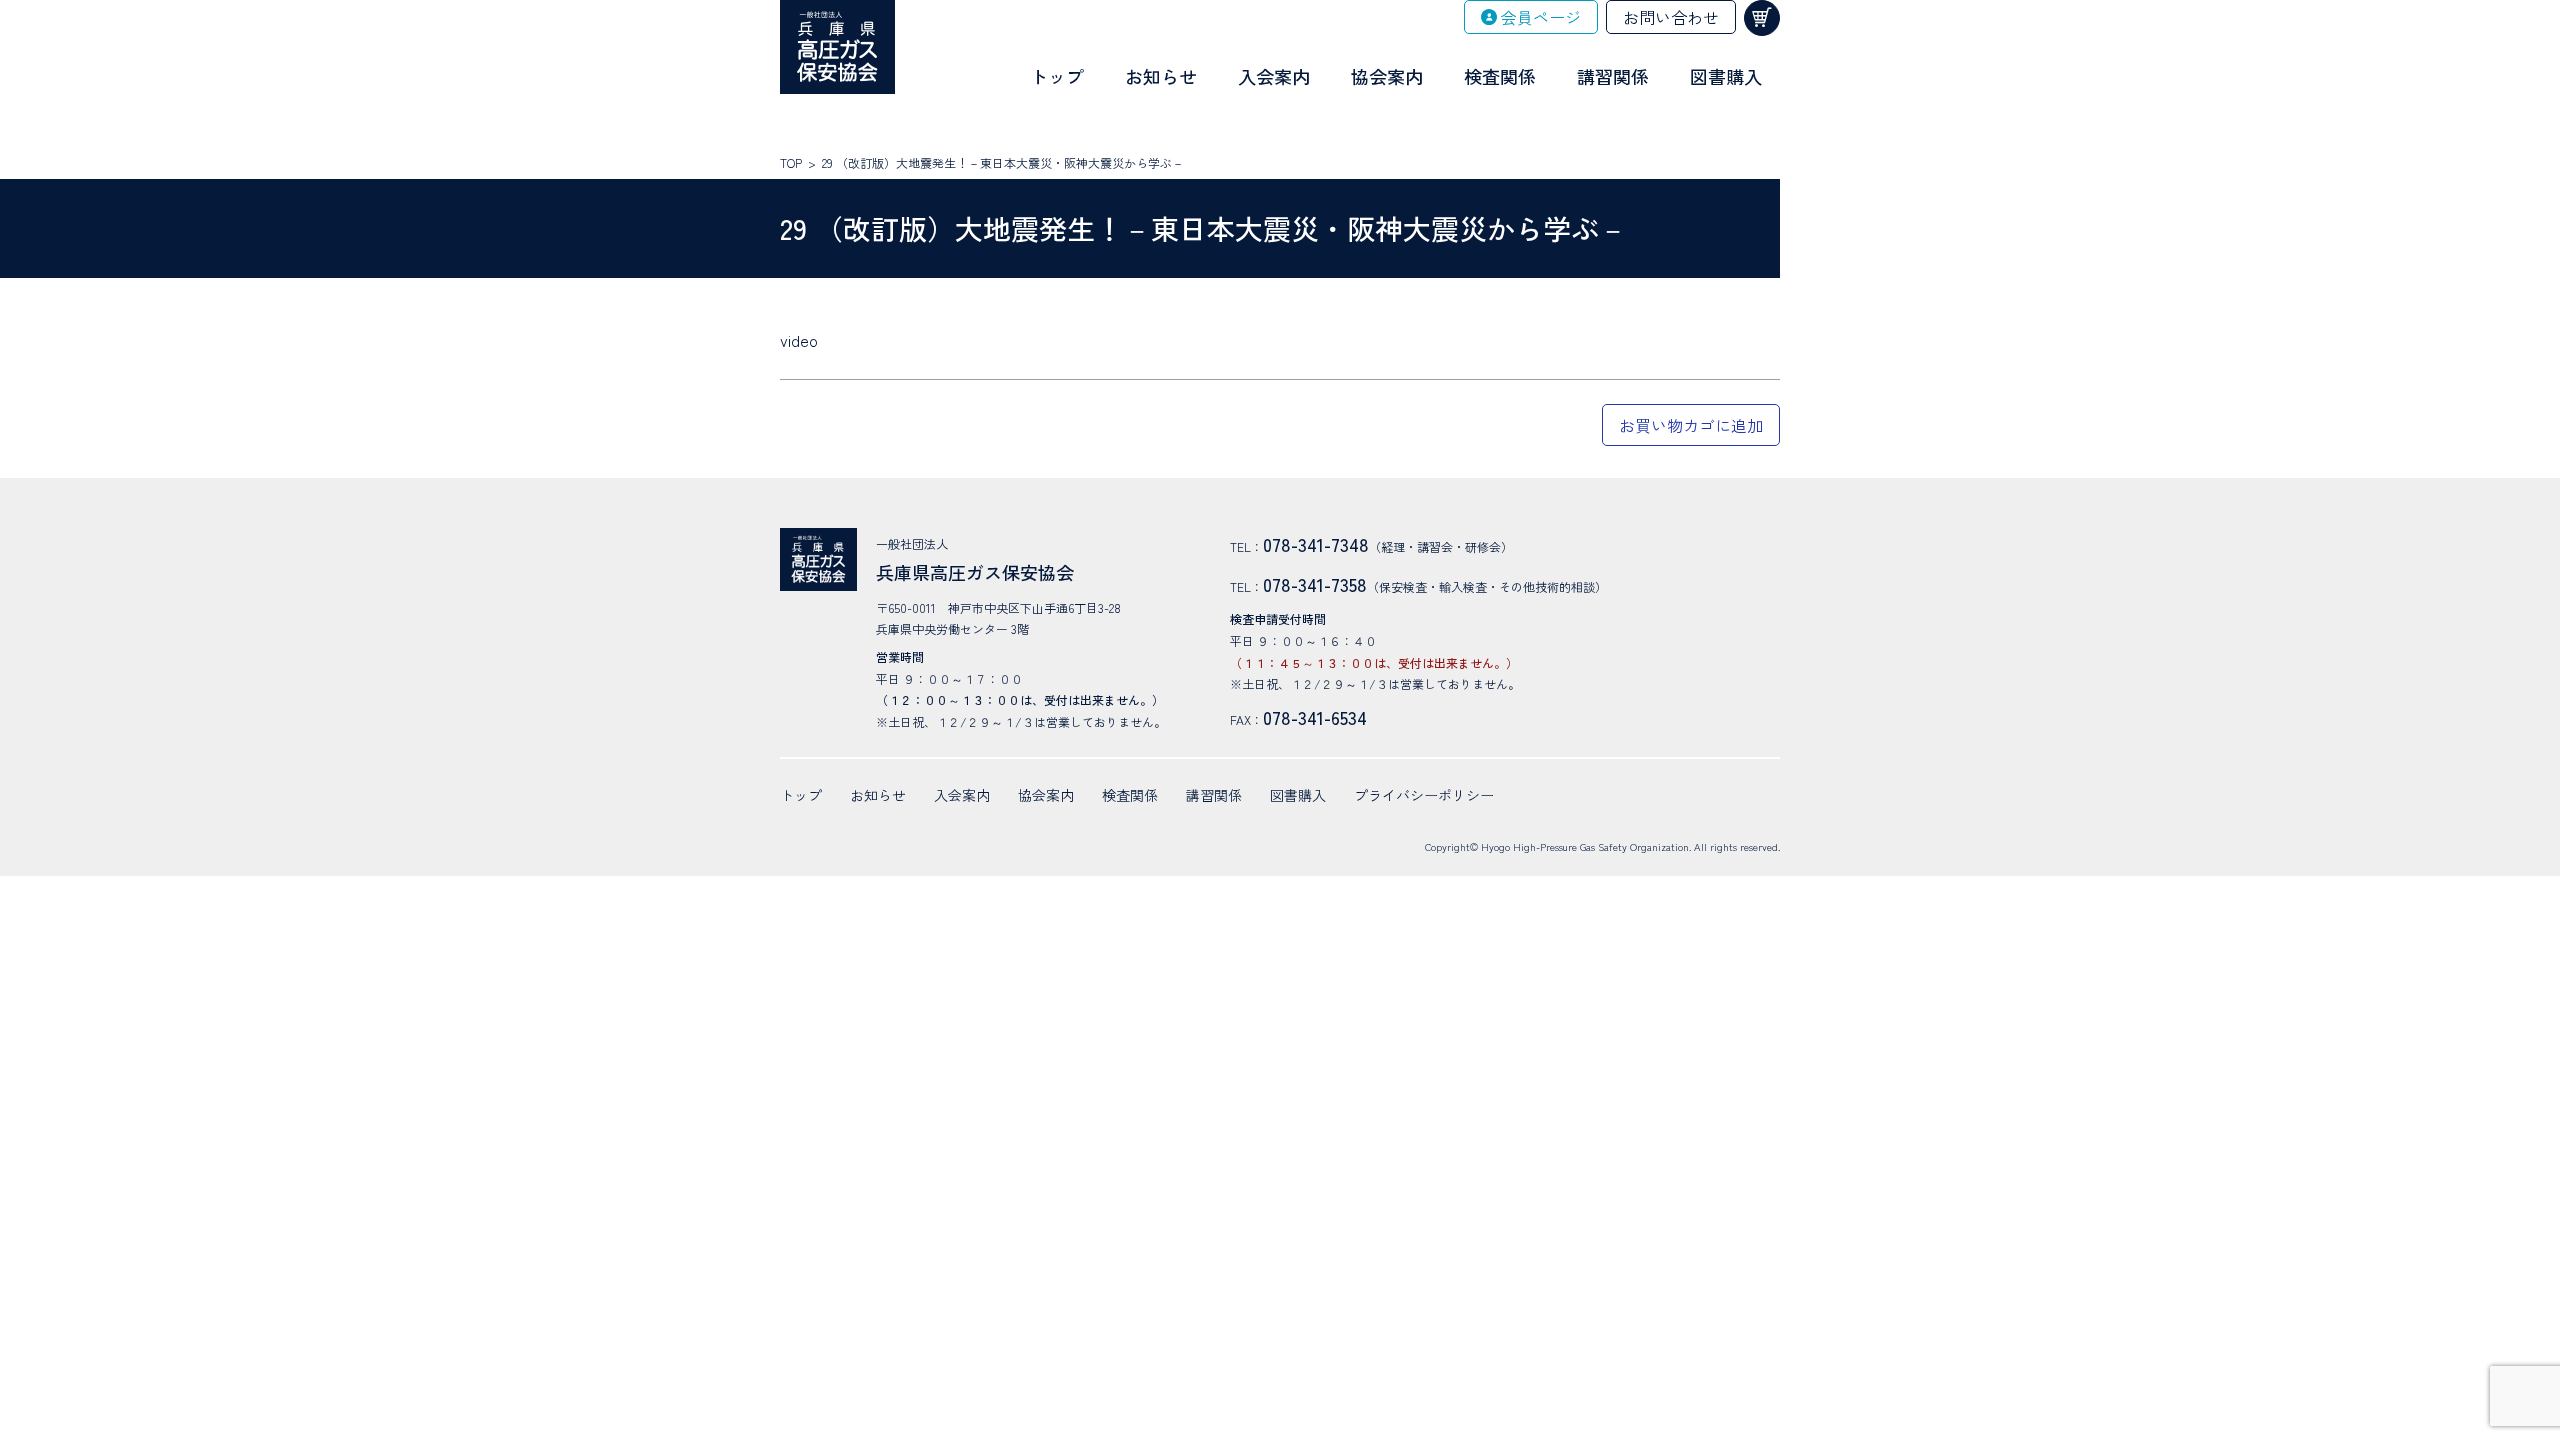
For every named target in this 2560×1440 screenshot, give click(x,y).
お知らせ (1161, 76)
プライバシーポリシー (1424, 795)
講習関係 (1613, 76)
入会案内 (1274, 76)
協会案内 (1387, 76)
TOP (791, 162)
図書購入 (1726, 76)
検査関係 (1500, 76)
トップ (1057, 76)
